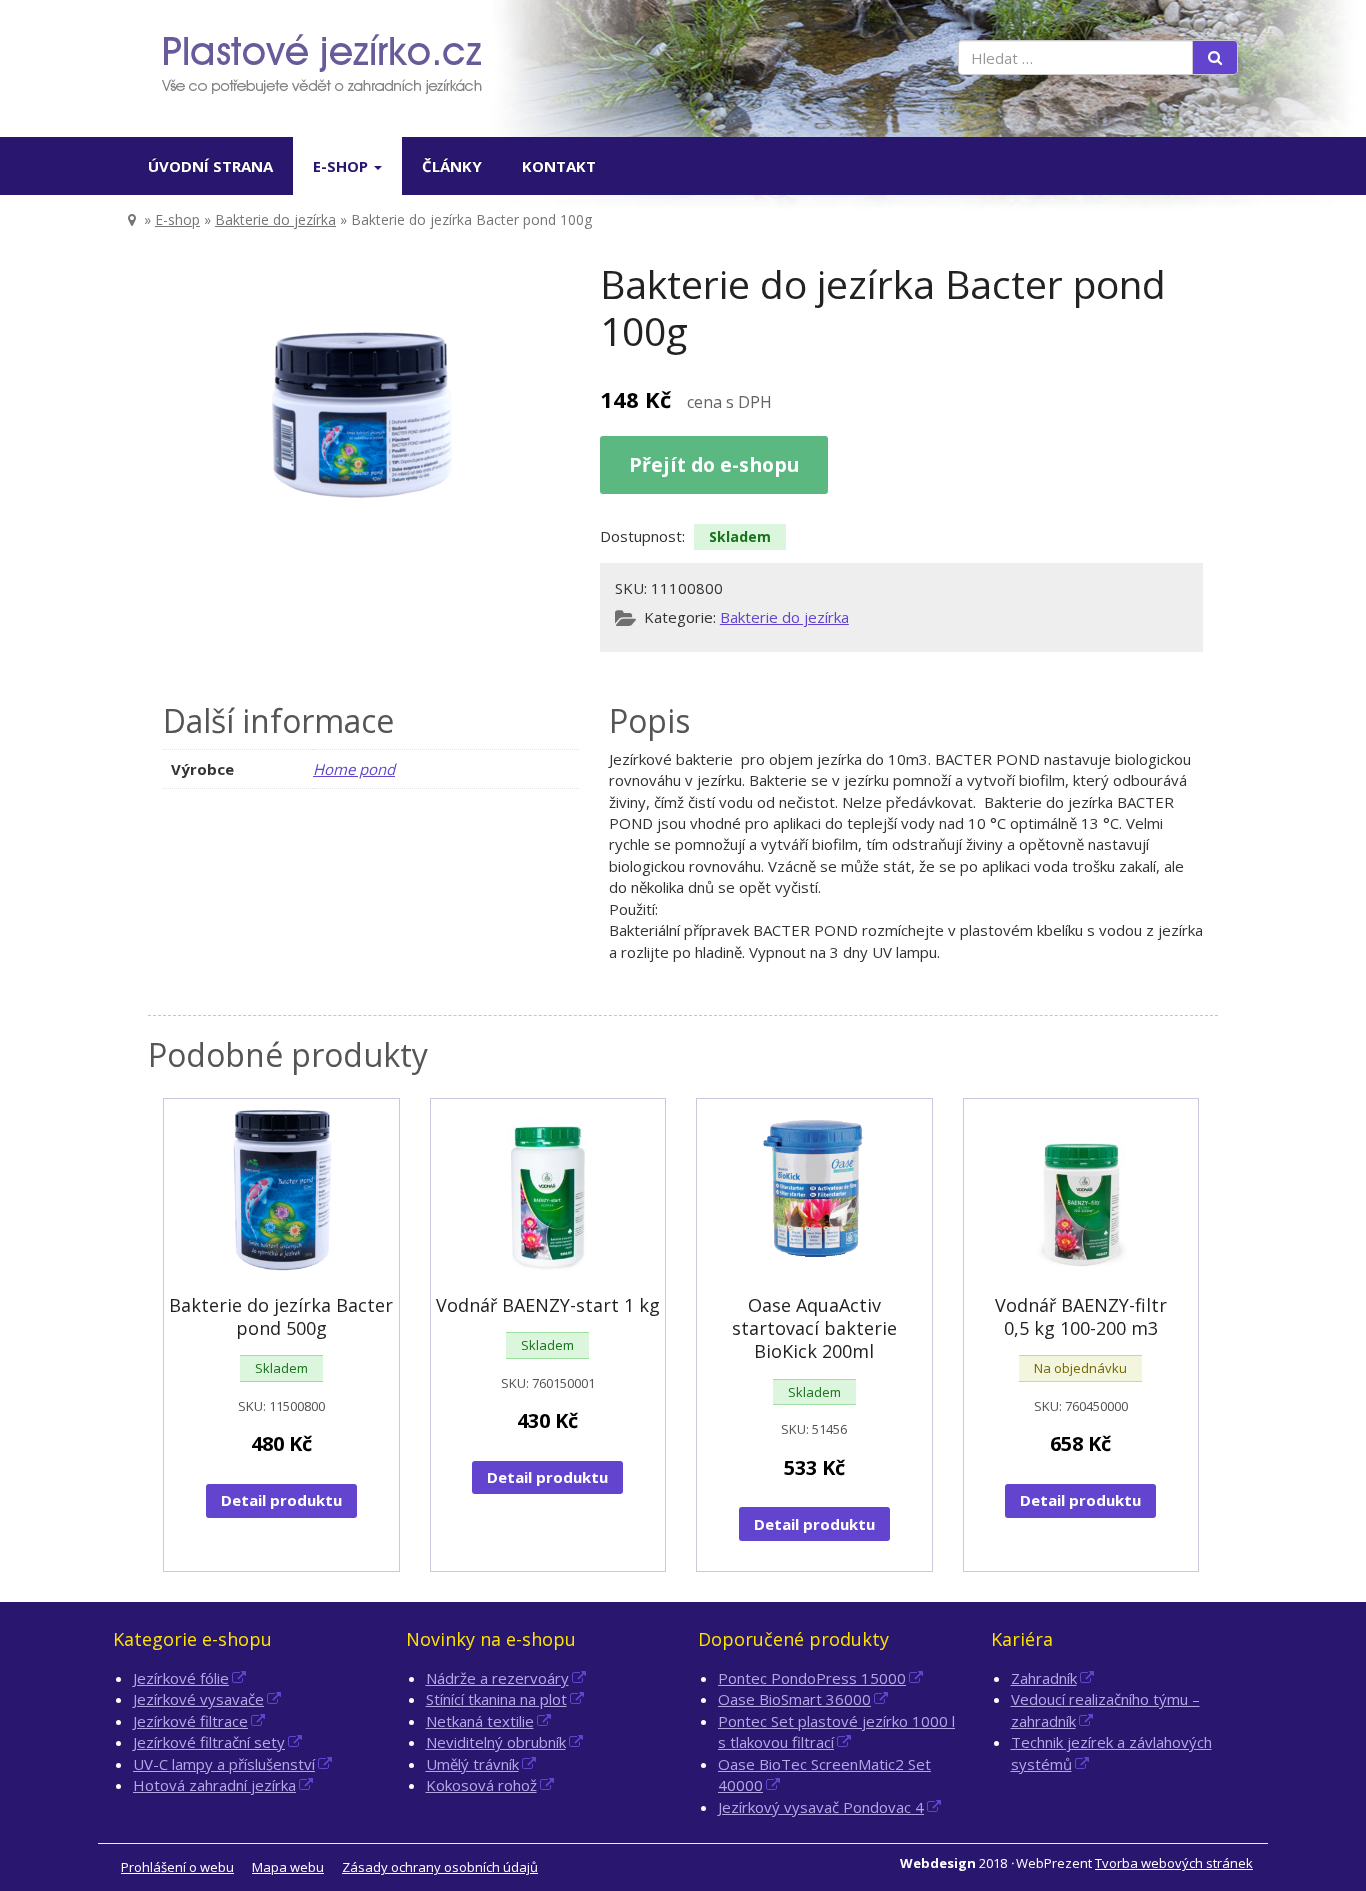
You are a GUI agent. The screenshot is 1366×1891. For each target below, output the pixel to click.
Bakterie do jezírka (275, 219)
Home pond (354, 769)
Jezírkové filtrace (190, 1721)
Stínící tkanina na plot (496, 1699)
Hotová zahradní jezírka (214, 1785)
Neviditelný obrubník (496, 1742)
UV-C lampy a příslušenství (224, 1764)
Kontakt (559, 166)
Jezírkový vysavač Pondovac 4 (821, 1807)
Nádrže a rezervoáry (497, 1678)
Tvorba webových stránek (1174, 1863)
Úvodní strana (210, 166)
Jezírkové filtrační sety (209, 1742)
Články (452, 166)
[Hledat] (1215, 57)
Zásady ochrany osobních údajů (440, 1867)
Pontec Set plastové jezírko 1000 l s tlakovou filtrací (836, 1731)
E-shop (342, 166)
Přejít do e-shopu (714, 464)
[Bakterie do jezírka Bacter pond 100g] (360, 411)
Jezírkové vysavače (198, 1699)
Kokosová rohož (481, 1785)
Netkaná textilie (480, 1721)
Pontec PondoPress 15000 (812, 1678)
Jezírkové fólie (181, 1678)
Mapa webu (288, 1867)
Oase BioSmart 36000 (794, 1699)
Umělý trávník (472, 1764)
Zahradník (1044, 1678)
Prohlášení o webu (177, 1867)
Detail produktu (281, 1500)
